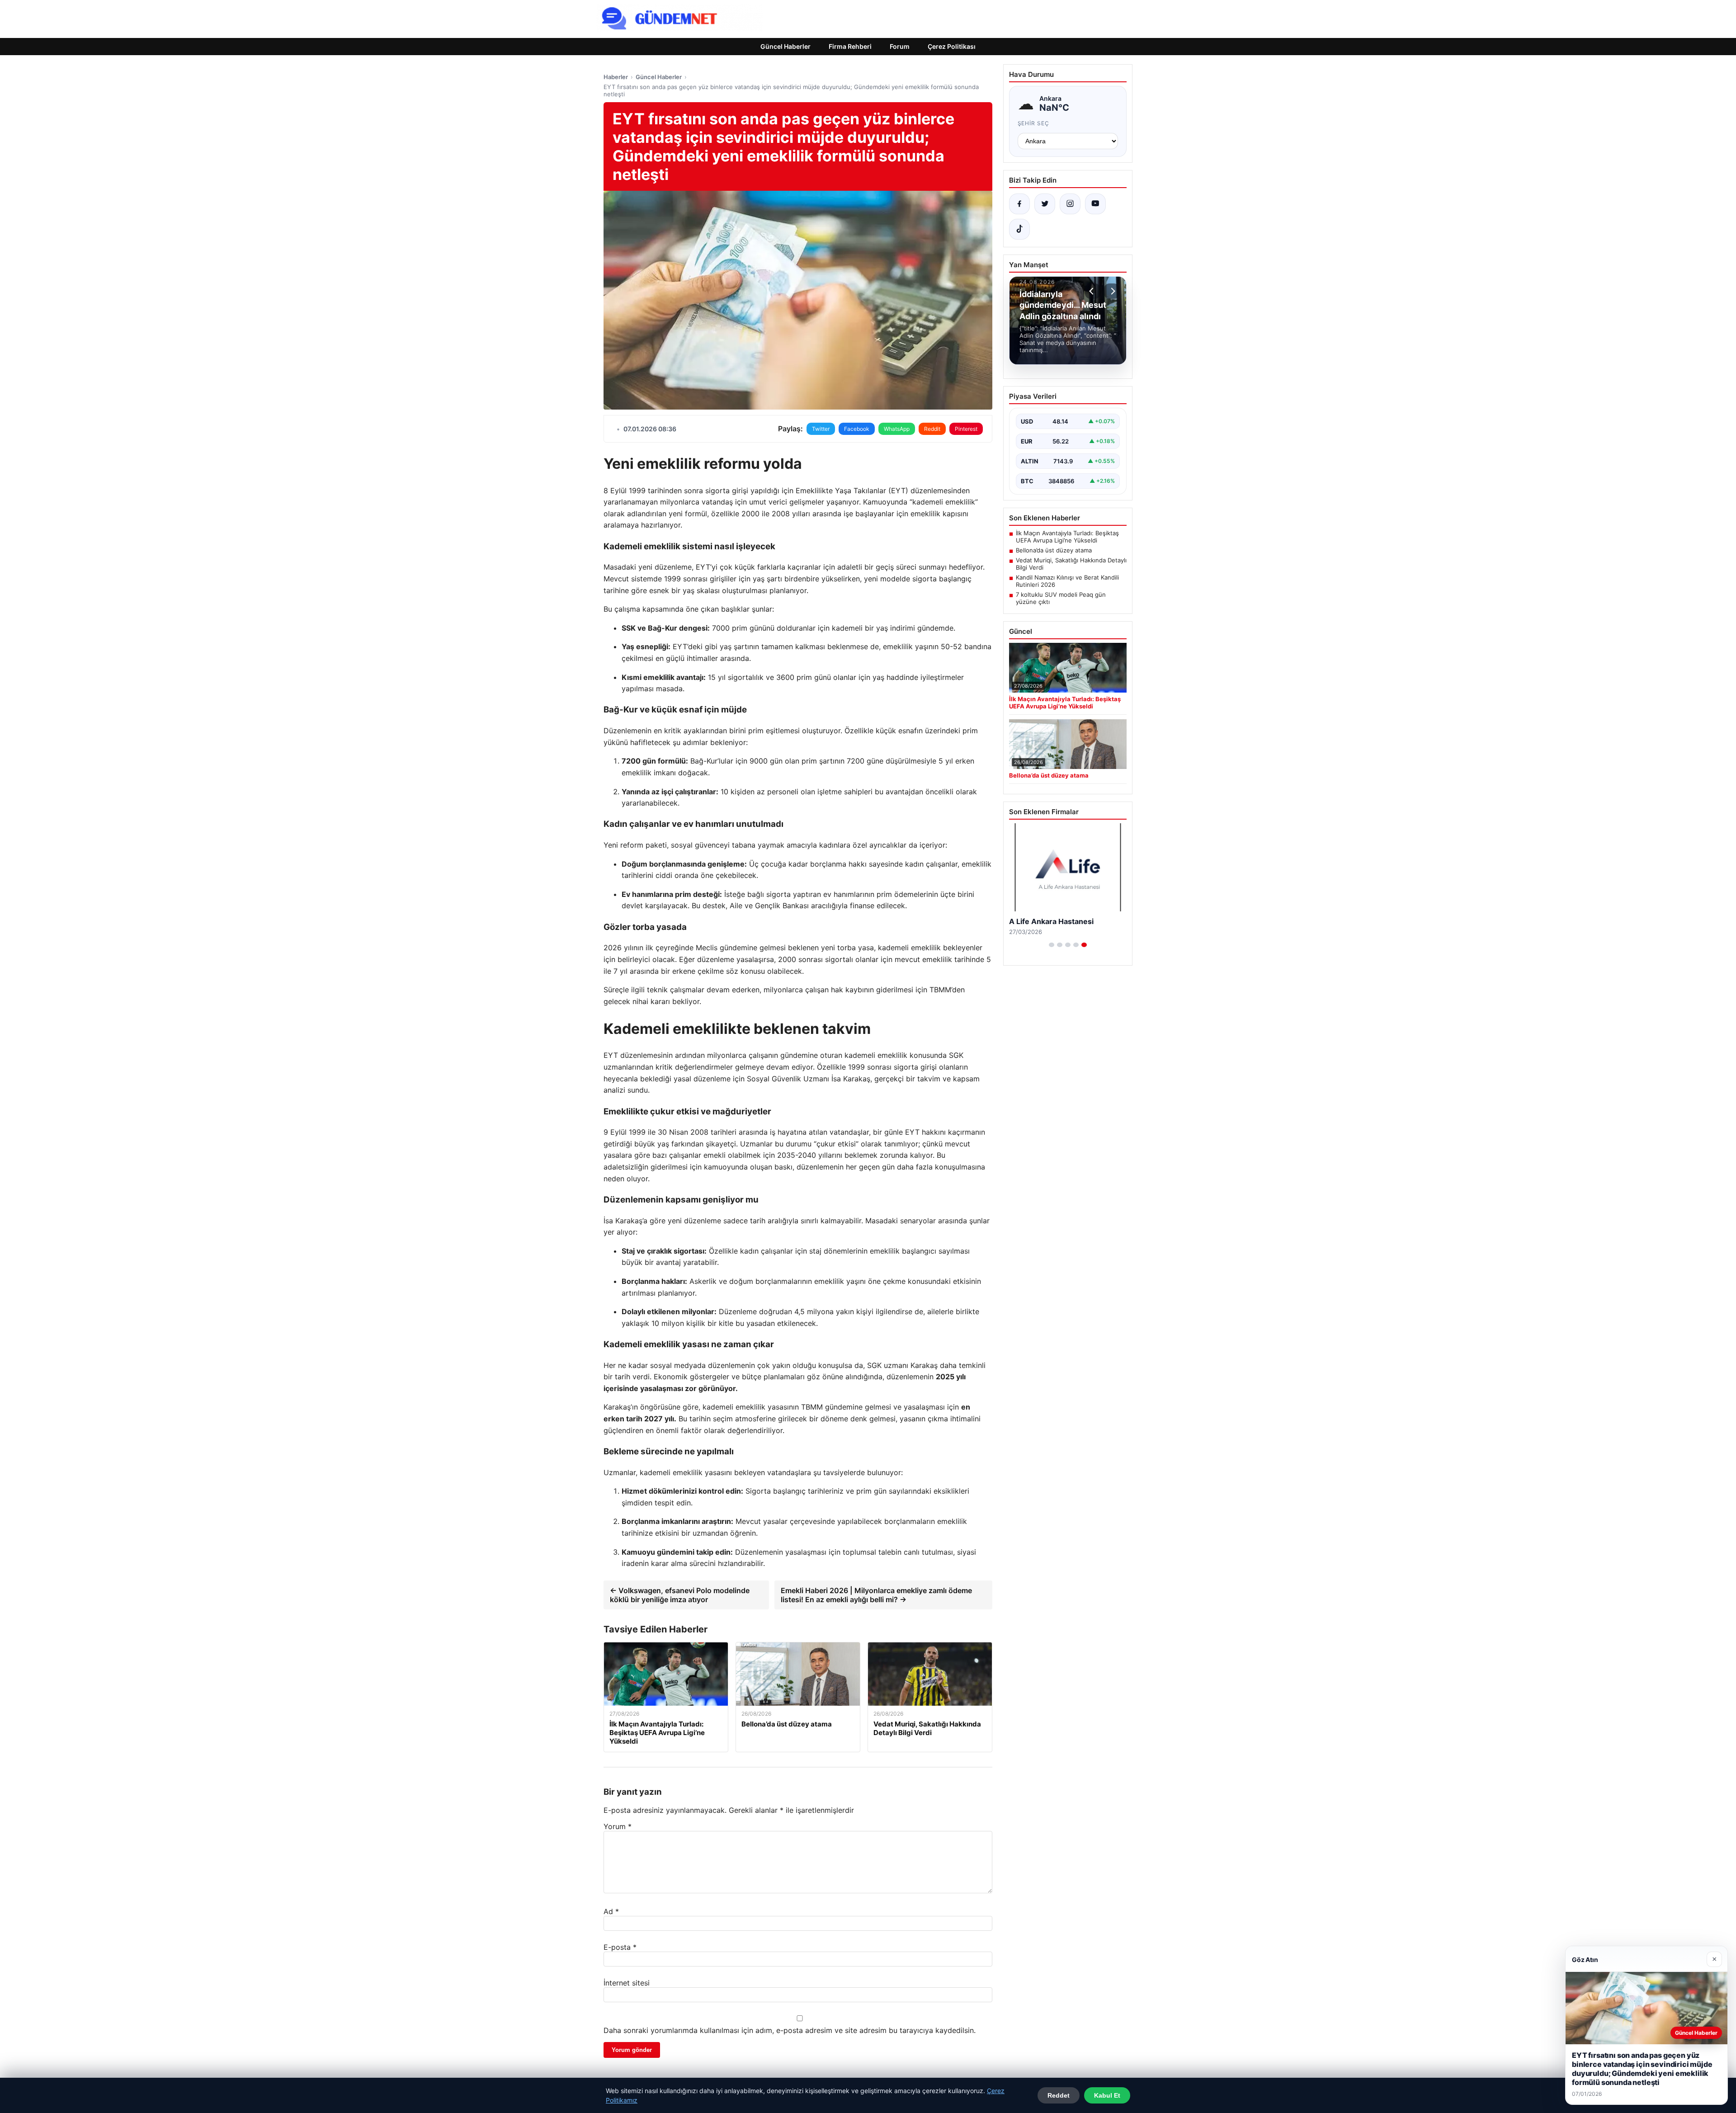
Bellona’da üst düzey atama (1054, 550)
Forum (900, 46)
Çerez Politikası (952, 46)
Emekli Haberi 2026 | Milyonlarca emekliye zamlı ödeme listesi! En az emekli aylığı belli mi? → (876, 1595)
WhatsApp (897, 429)
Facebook (857, 429)
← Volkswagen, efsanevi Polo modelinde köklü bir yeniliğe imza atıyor (680, 1595)
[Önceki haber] (1093, 291)
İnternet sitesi (627, 1983)
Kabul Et (1107, 2095)
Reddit (932, 429)
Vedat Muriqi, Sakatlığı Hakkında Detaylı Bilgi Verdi (1071, 564)
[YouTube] (1095, 204)
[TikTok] (1019, 229)
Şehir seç (1034, 123)
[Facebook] (1019, 204)
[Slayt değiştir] (1052, 945)
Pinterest (966, 429)
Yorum (618, 1826)
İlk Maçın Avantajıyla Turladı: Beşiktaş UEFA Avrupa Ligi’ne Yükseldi (1067, 537)
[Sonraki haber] (1112, 291)
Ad (611, 1911)
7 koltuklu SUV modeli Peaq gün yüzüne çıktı (1061, 598)
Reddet (1059, 2095)
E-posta (620, 1947)
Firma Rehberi (850, 46)
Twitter (821, 429)
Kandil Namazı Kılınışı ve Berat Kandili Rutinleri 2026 (1067, 581)
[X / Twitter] (1045, 204)
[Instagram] (1070, 204)
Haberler (616, 77)
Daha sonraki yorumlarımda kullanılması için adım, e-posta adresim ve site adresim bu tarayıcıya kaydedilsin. (790, 2030)
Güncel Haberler (785, 46)
